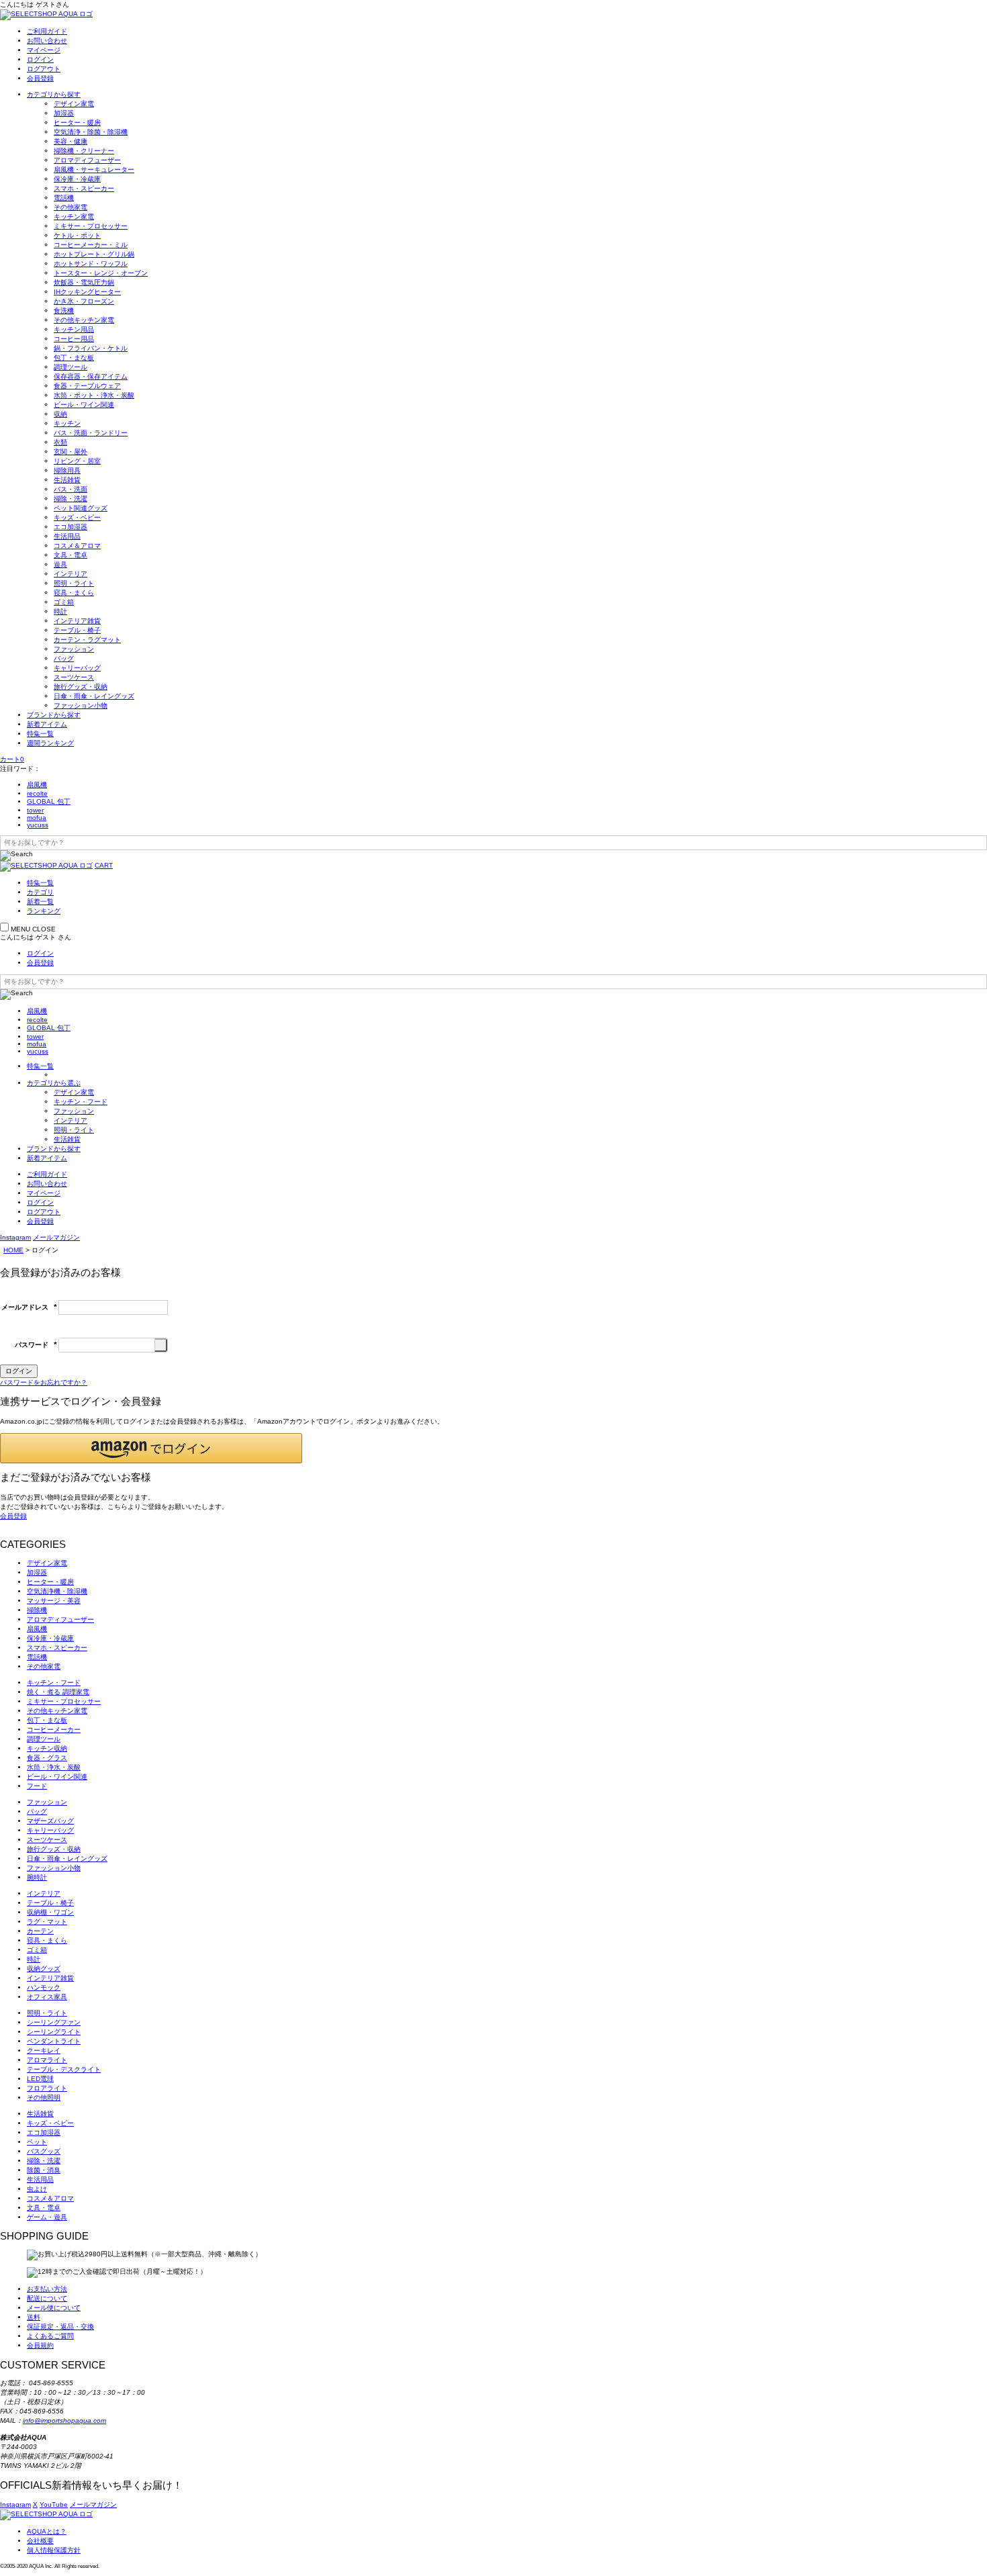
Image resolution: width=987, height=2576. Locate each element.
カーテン (40, 1931)
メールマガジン (56, 1237)
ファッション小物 (81, 705)
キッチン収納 (47, 1748)
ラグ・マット (47, 1922)
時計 (60, 611)
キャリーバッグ (77, 668)
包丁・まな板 (74, 358)
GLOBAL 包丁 (49, 801)
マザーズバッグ (50, 1821)
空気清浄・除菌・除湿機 (91, 132)
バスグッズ (44, 2151)
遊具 (60, 564)
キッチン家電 (74, 217)
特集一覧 (40, 734)
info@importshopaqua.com (64, 2421)
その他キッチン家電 (84, 320)
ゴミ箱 (64, 602)
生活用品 (67, 536)
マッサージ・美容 (54, 1601)
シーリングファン (54, 2022)
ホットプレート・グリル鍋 (94, 254)
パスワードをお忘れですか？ (44, 1382)
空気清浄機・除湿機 (57, 1591)
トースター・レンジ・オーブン (101, 273)
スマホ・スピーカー (84, 188)
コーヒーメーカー (54, 1730)
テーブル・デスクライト (64, 2069)
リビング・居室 (77, 461)
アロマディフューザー (87, 160)
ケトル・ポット (77, 235)
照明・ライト (74, 583)
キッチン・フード (81, 1102)
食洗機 (64, 311)
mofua (37, 818)
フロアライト (47, 2088)
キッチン (67, 423)
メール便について (54, 2308)
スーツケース (74, 677)
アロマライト (47, 2060)
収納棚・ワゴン (50, 1912)
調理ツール (70, 367)
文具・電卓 (70, 555)
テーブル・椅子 (77, 630)
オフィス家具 (47, 1997)
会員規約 (40, 2345)
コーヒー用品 (74, 339)
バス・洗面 (70, 489)
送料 (34, 2317)
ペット (37, 2142)
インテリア (70, 574)
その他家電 (70, 207)
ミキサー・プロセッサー (91, 226)
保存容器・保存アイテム (91, 376)
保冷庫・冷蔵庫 (77, 179)
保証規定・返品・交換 (60, 2327)
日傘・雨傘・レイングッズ (94, 696)
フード (37, 1786)
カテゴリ (40, 892)
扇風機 (37, 785)
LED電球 (40, 2079)
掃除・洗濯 (70, 499)
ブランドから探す (54, 715)
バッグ (64, 658)
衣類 (60, 442)
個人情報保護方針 (54, 2550)
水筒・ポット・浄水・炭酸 (94, 395)
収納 (60, 414)
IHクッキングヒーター (87, 292)
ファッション (74, 649)
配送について (47, 2298)
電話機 (64, 198)
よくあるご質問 (50, 2336)
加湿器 (64, 113)
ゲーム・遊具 (47, 2217)
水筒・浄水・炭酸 (54, 1767)
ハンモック (44, 1987)
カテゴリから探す (54, 94)
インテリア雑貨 (77, 621)
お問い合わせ (47, 41)
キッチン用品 (74, 329)
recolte (37, 793)
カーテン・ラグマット (87, 640)
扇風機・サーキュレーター (94, 170)
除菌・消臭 (44, 2170)
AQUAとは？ (47, 2531)
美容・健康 (70, 141)
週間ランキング (50, 743)
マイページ (44, 50)
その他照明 (44, 2098)
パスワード (36, 1345)
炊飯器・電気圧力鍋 (84, 282)
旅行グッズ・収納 (81, 687)
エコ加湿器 (70, 527)
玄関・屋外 (70, 452)
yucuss (38, 825)
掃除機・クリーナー (84, 151)
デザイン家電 (74, 104)
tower (35, 810)
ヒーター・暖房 (77, 123)
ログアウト (44, 69)
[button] (151, 1448)
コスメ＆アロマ (77, 546)
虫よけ (37, 2189)
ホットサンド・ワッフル (91, 264)
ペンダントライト (54, 2041)
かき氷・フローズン (84, 301)
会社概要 (40, 2541)
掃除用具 (67, 470)
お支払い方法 (47, 2289)
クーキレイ (44, 2051)
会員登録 (40, 78)
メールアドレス (29, 1307)
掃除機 (37, 1610)
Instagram (15, 1237)
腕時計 (37, 1877)
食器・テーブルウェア (87, 386)
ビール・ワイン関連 (84, 405)
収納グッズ (44, 1969)
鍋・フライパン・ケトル (91, 348)
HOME (13, 1250)
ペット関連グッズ (81, 508)
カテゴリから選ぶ (54, 1083)
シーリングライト (54, 2032)
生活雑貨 (67, 480)
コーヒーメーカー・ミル (91, 245)
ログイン (40, 59)
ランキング (44, 911)
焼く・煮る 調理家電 (58, 1692)
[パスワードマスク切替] (161, 1345)
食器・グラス (47, 1758)
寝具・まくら (74, 593)
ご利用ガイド (47, 31)
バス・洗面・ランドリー (91, 433)
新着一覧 (40, 902)
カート (12, 759)
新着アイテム (47, 724)
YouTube (54, 2504)
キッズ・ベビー (77, 517)
